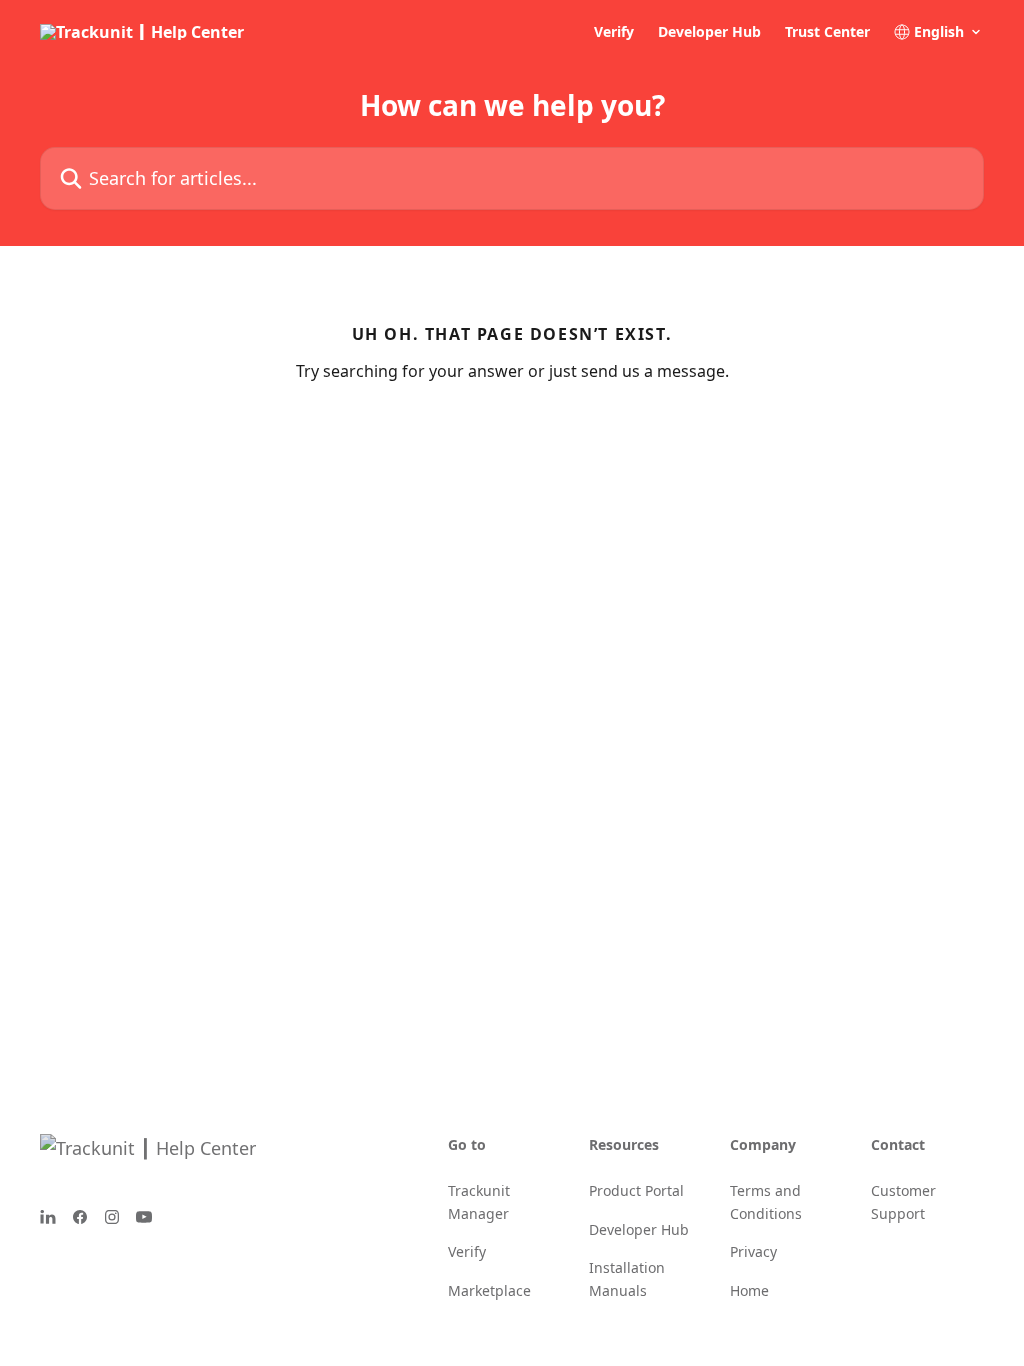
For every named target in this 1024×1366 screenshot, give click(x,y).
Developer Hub (709, 32)
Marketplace (489, 1290)
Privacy (753, 1251)
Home (749, 1290)
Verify (614, 32)
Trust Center (827, 32)
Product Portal (636, 1190)
